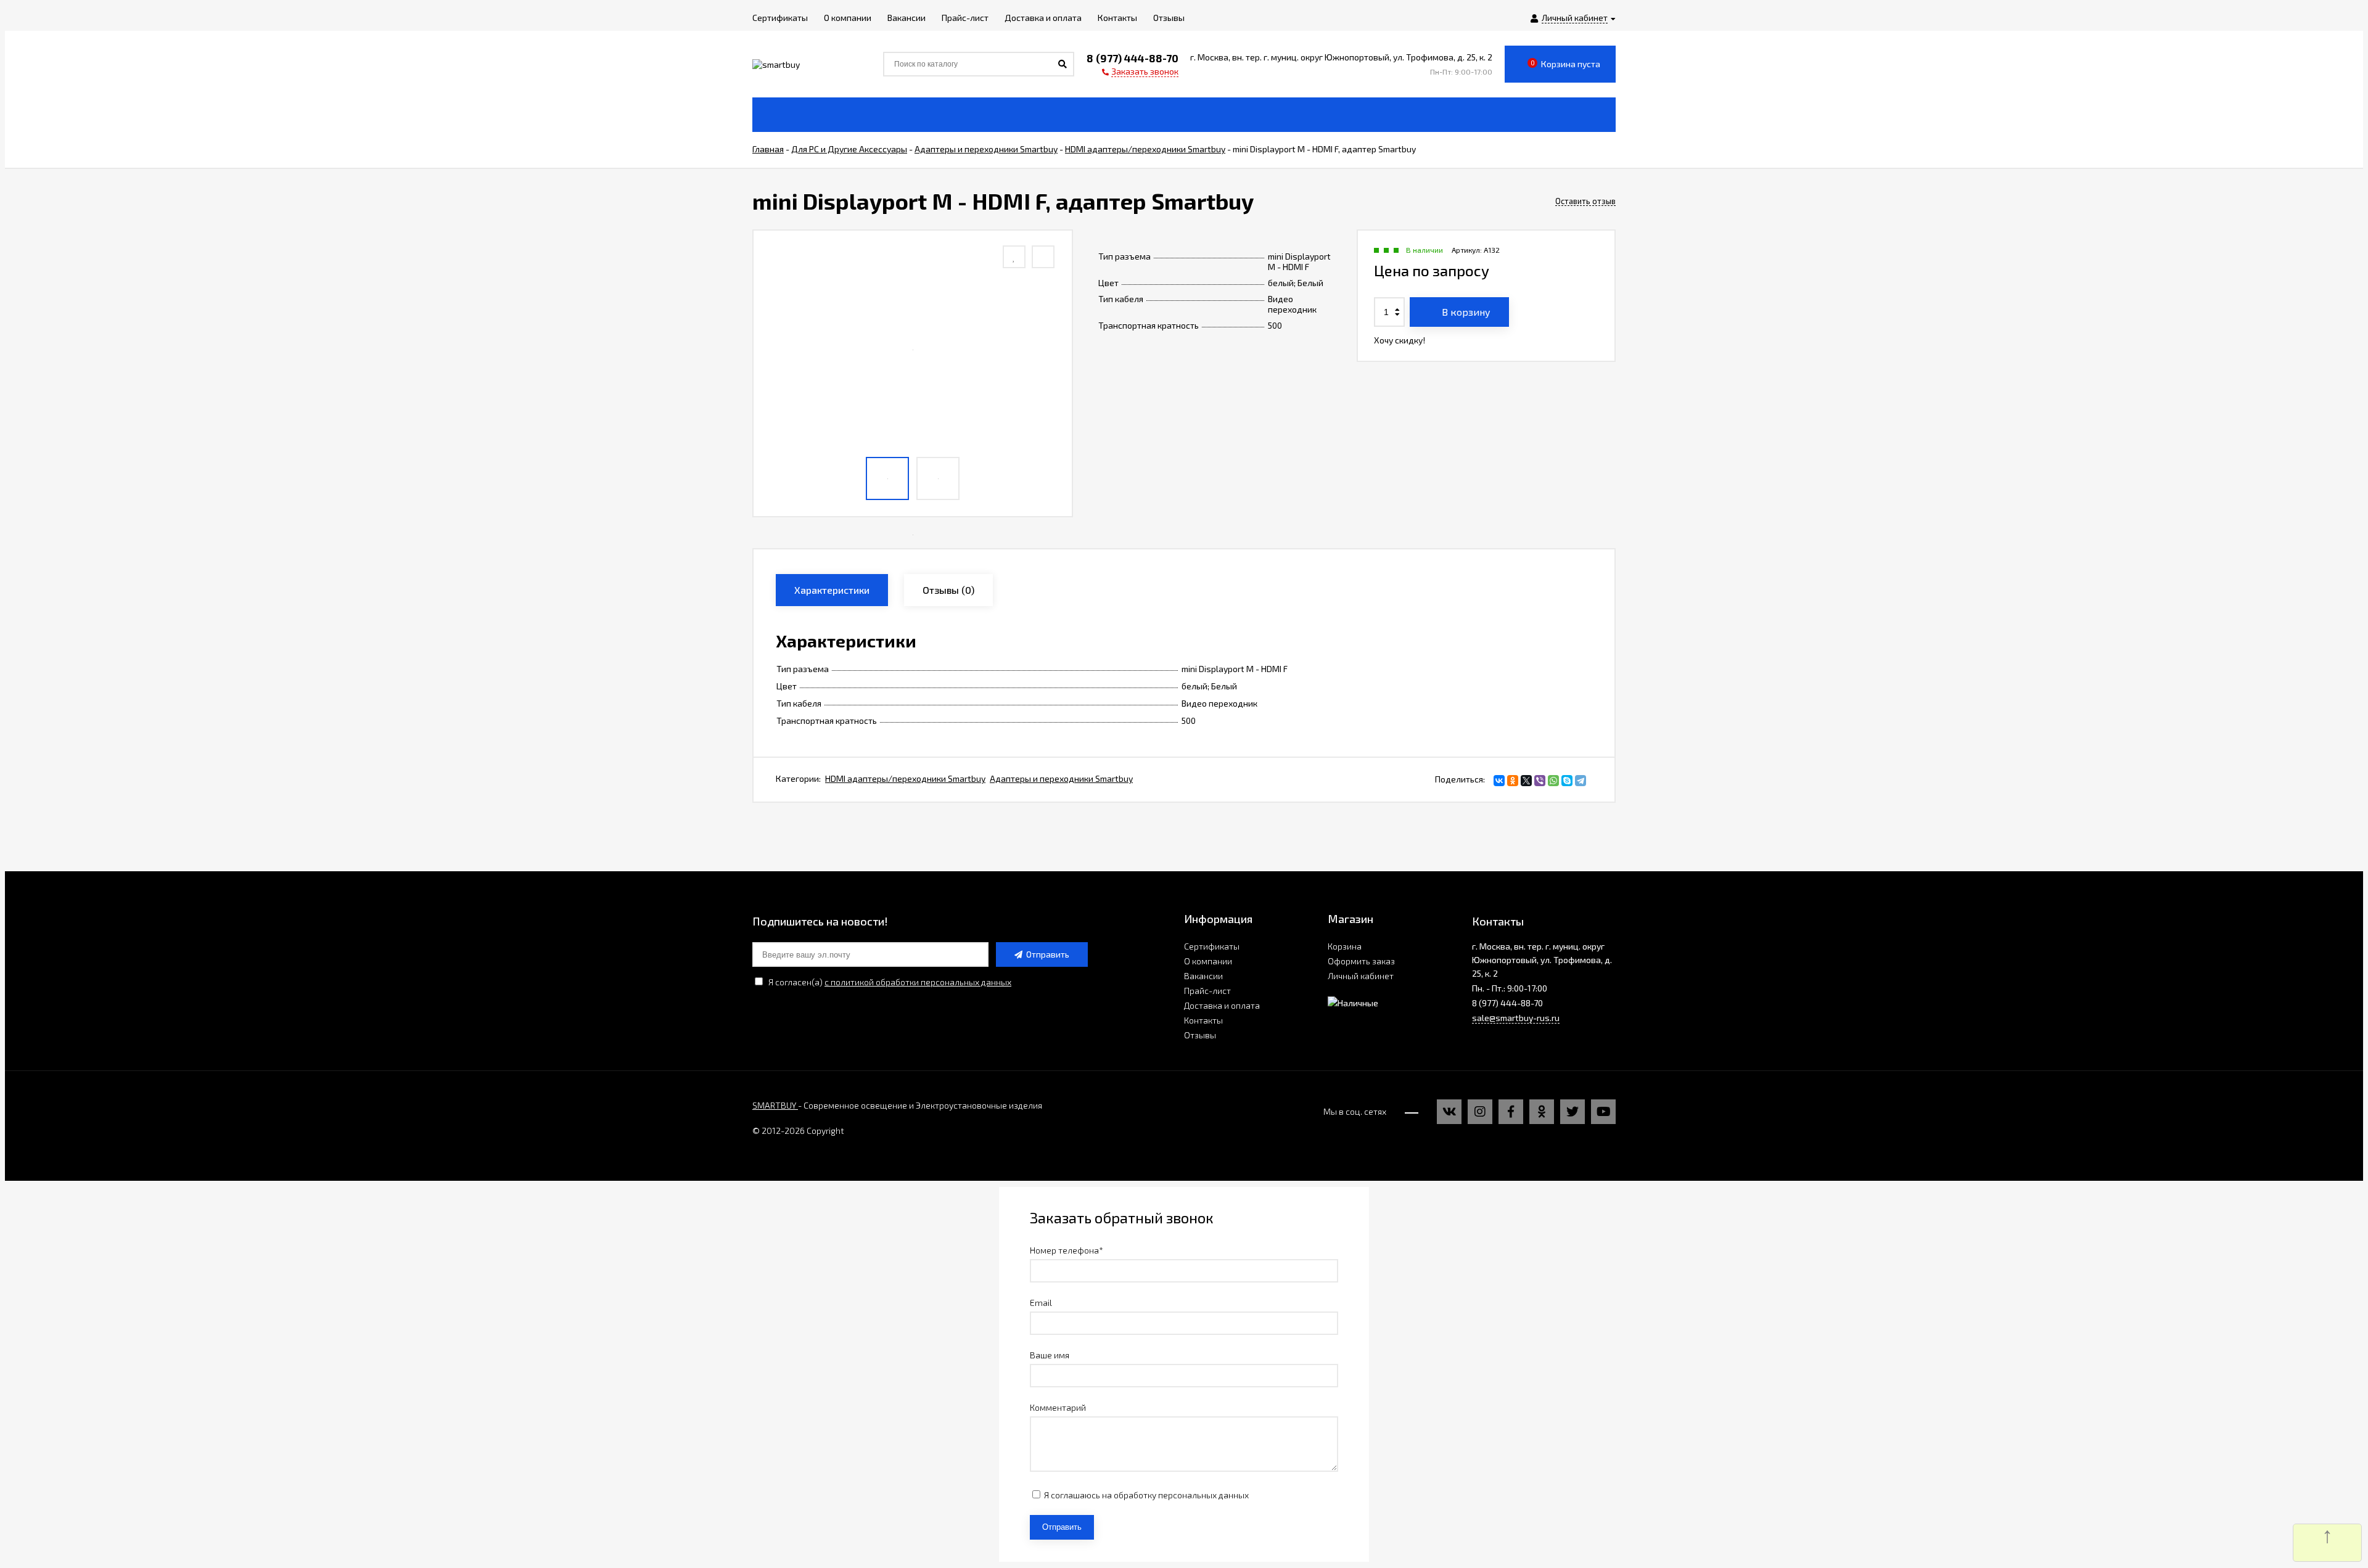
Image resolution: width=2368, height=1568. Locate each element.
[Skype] (1567, 781)
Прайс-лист (1207, 991)
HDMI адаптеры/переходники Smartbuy (905, 778)
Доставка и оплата (1222, 1005)
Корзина (1345, 946)
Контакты (1203, 1020)
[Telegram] (1581, 781)
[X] (1526, 781)
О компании (1208, 961)
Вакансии (1203, 976)
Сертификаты (1212, 946)
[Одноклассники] (1513, 781)
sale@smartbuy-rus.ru (1516, 1018)
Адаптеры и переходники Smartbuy (1061, 778)
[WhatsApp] (1553, 781)
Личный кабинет (1361, 976)
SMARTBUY (775, 1105)
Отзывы (1200, 1035)
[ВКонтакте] (1499, 781)
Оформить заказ (1361, 961)
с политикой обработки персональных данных (918, 982)
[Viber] (1540, 781)
